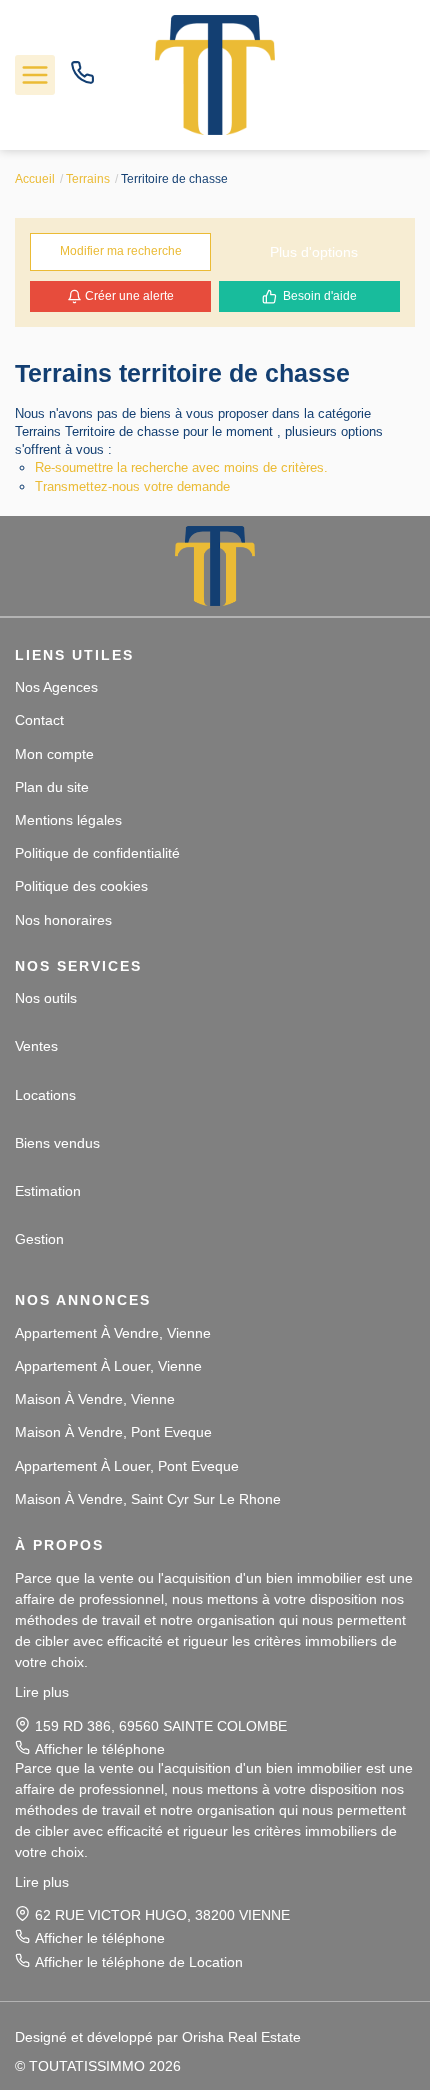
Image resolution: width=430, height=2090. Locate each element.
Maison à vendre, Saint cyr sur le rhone (148, 1499)
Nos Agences (56, 687)
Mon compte (54, 754)
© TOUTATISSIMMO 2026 (98, 2066)
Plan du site (52, 787)
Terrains (88, 179)
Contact (39, 720)
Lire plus (42, 1692)
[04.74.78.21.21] (82, 80)
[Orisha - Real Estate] (375, 2036)
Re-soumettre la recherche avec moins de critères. (181, 467)
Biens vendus (57, 1143)
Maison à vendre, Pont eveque (113, 1432)
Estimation (48, 1191)
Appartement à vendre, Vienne (113, 1333)
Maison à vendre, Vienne (95, 1399)
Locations (45, 1095)
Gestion (39, 1239)
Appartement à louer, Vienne (108, 1366)
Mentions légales (68, 820)
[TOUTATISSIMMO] (215, 74)
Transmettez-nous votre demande (132, 486)
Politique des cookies (81, 886)
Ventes (36, 1046)
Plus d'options (314, 252)
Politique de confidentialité (97, 853)
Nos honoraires (63, 920)
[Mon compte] (358, 74)
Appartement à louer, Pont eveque (127, 1466)
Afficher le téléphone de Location (139, 1962)
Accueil (35, 179)
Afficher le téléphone (100, 1749)
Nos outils (46, 998)
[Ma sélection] (397, 74)
